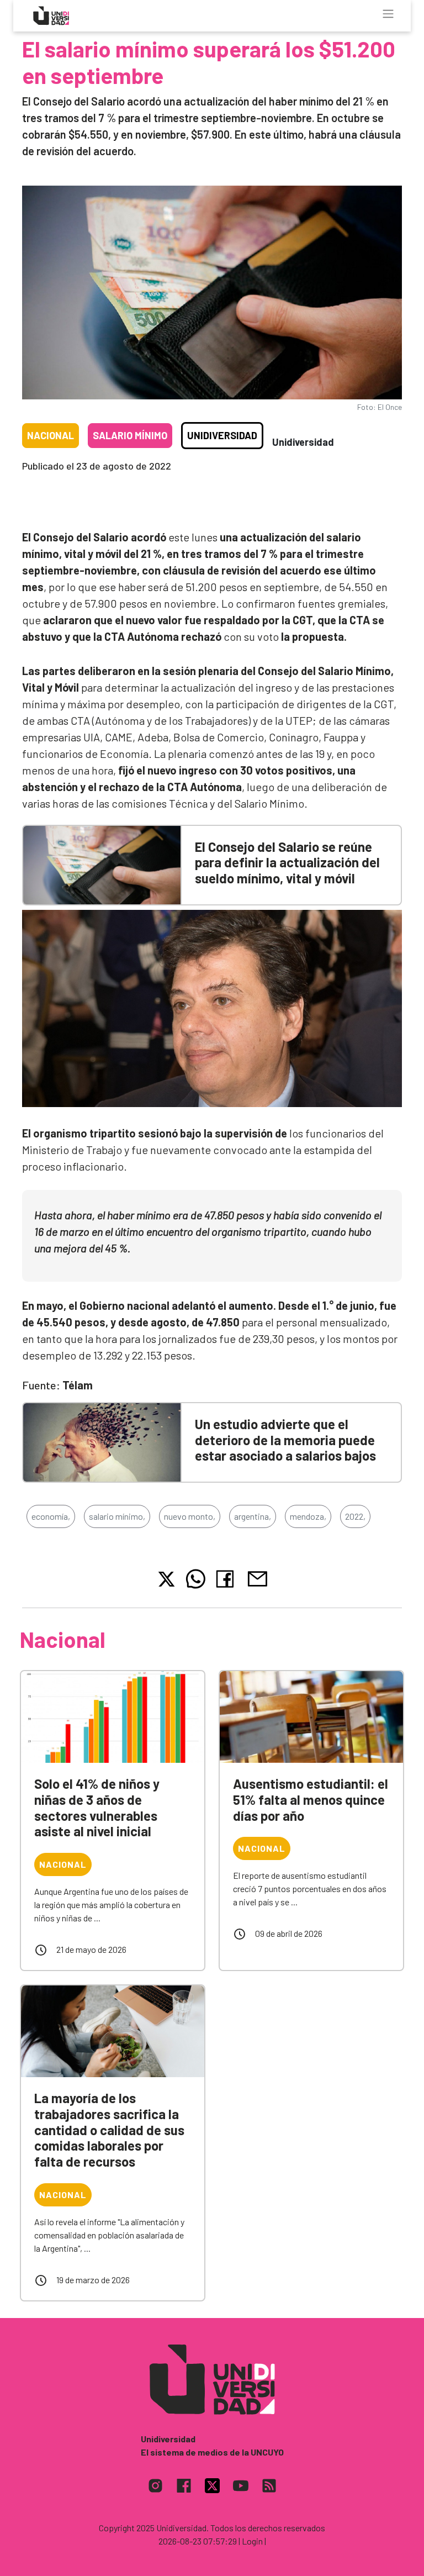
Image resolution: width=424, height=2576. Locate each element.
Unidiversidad (222, 435)
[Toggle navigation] (388, 14)
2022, (355, 1516)
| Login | (252, 2541)
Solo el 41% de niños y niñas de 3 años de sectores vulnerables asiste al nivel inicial (97, 1807)
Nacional (51, 435)
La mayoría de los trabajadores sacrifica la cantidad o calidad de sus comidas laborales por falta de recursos (109, 2130)
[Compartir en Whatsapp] (196, 1579)
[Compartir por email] (257, 1577)
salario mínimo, (117, 1516)
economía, (51, 1516)
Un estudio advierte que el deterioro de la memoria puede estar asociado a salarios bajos (285, 1440)
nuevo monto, (190, 1516)
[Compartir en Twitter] (166, 1579)
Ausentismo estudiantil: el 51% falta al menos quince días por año (311, 1800)
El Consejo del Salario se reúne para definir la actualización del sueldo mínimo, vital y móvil (287, 863)
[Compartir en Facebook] (227, 1579)
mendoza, (308, 1516)
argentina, (253, 1516)
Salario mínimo (130, 435)
